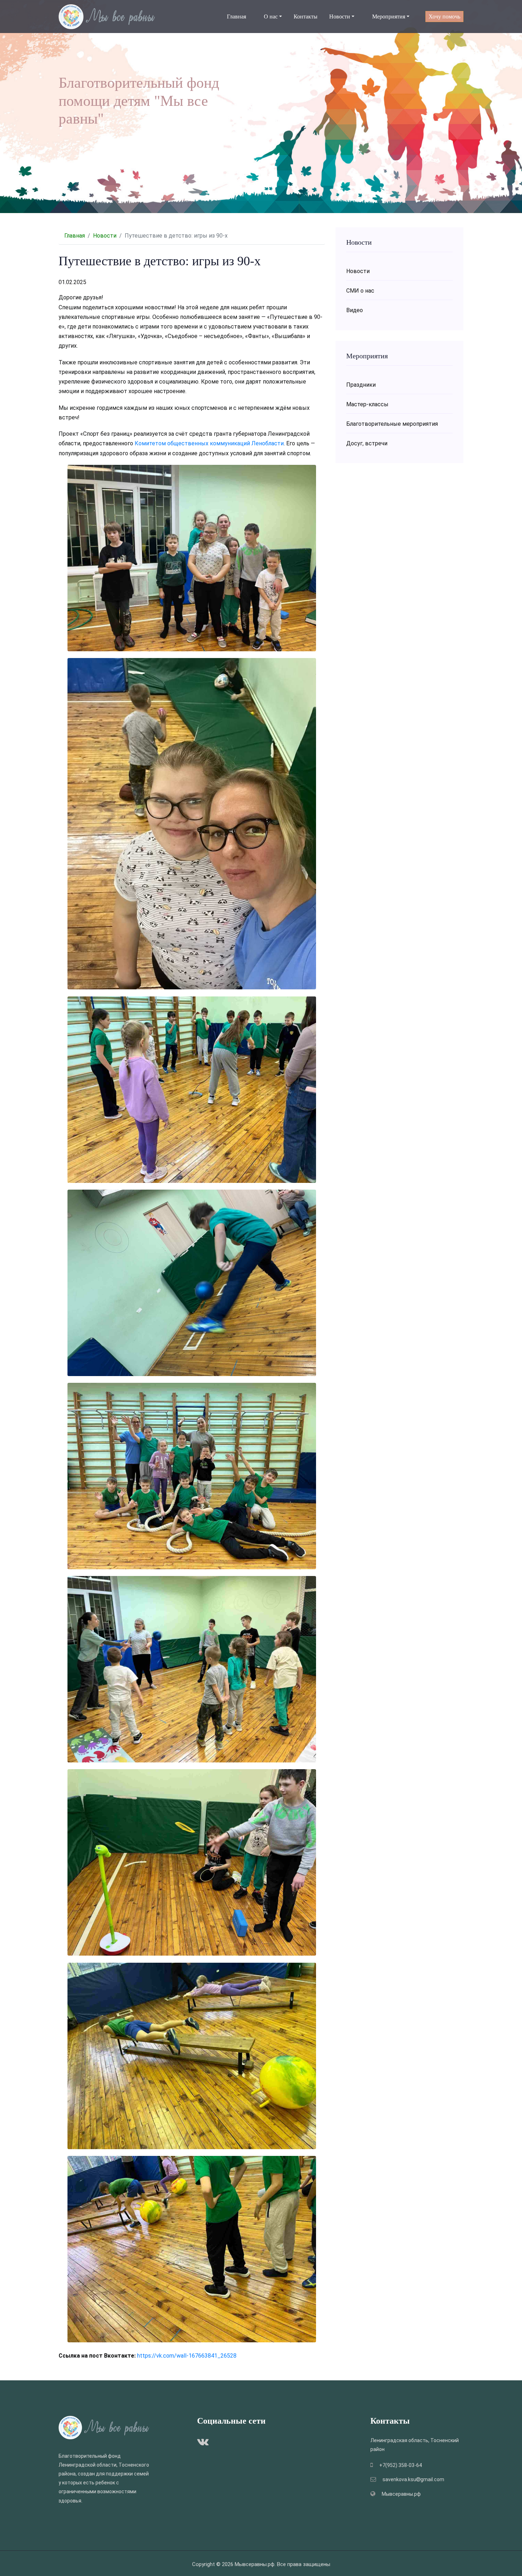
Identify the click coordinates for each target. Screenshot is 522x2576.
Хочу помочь (444, 17)
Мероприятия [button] (389, 17)
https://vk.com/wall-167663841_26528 (187, 2356)
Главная (236, 17)
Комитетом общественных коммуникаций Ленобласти (209, 443)
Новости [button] (340, 17)
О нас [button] (271, 17)
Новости (105, 236)
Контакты (306, 17)
